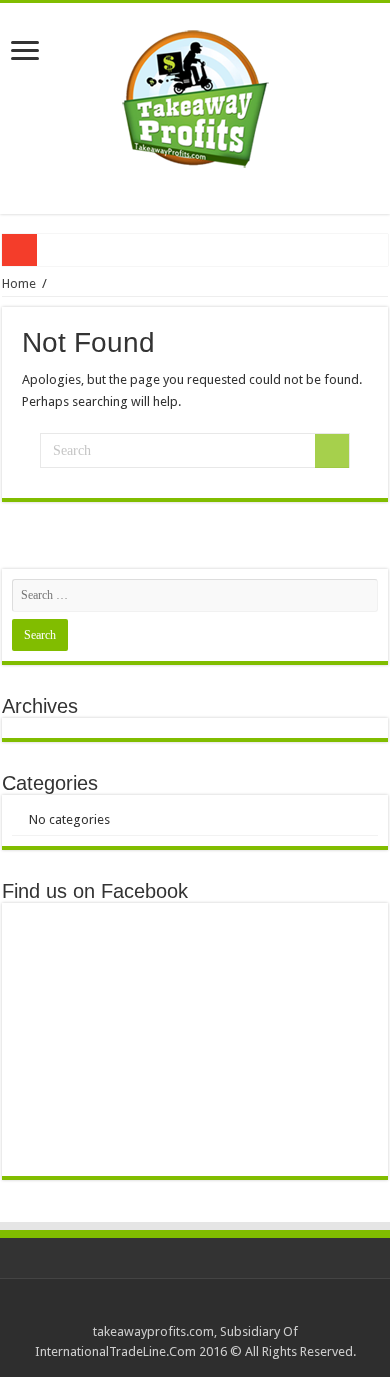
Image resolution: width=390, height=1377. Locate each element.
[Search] (332, 451)
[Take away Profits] (195, 94)
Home (19, 283)
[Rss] (195, 1308)
